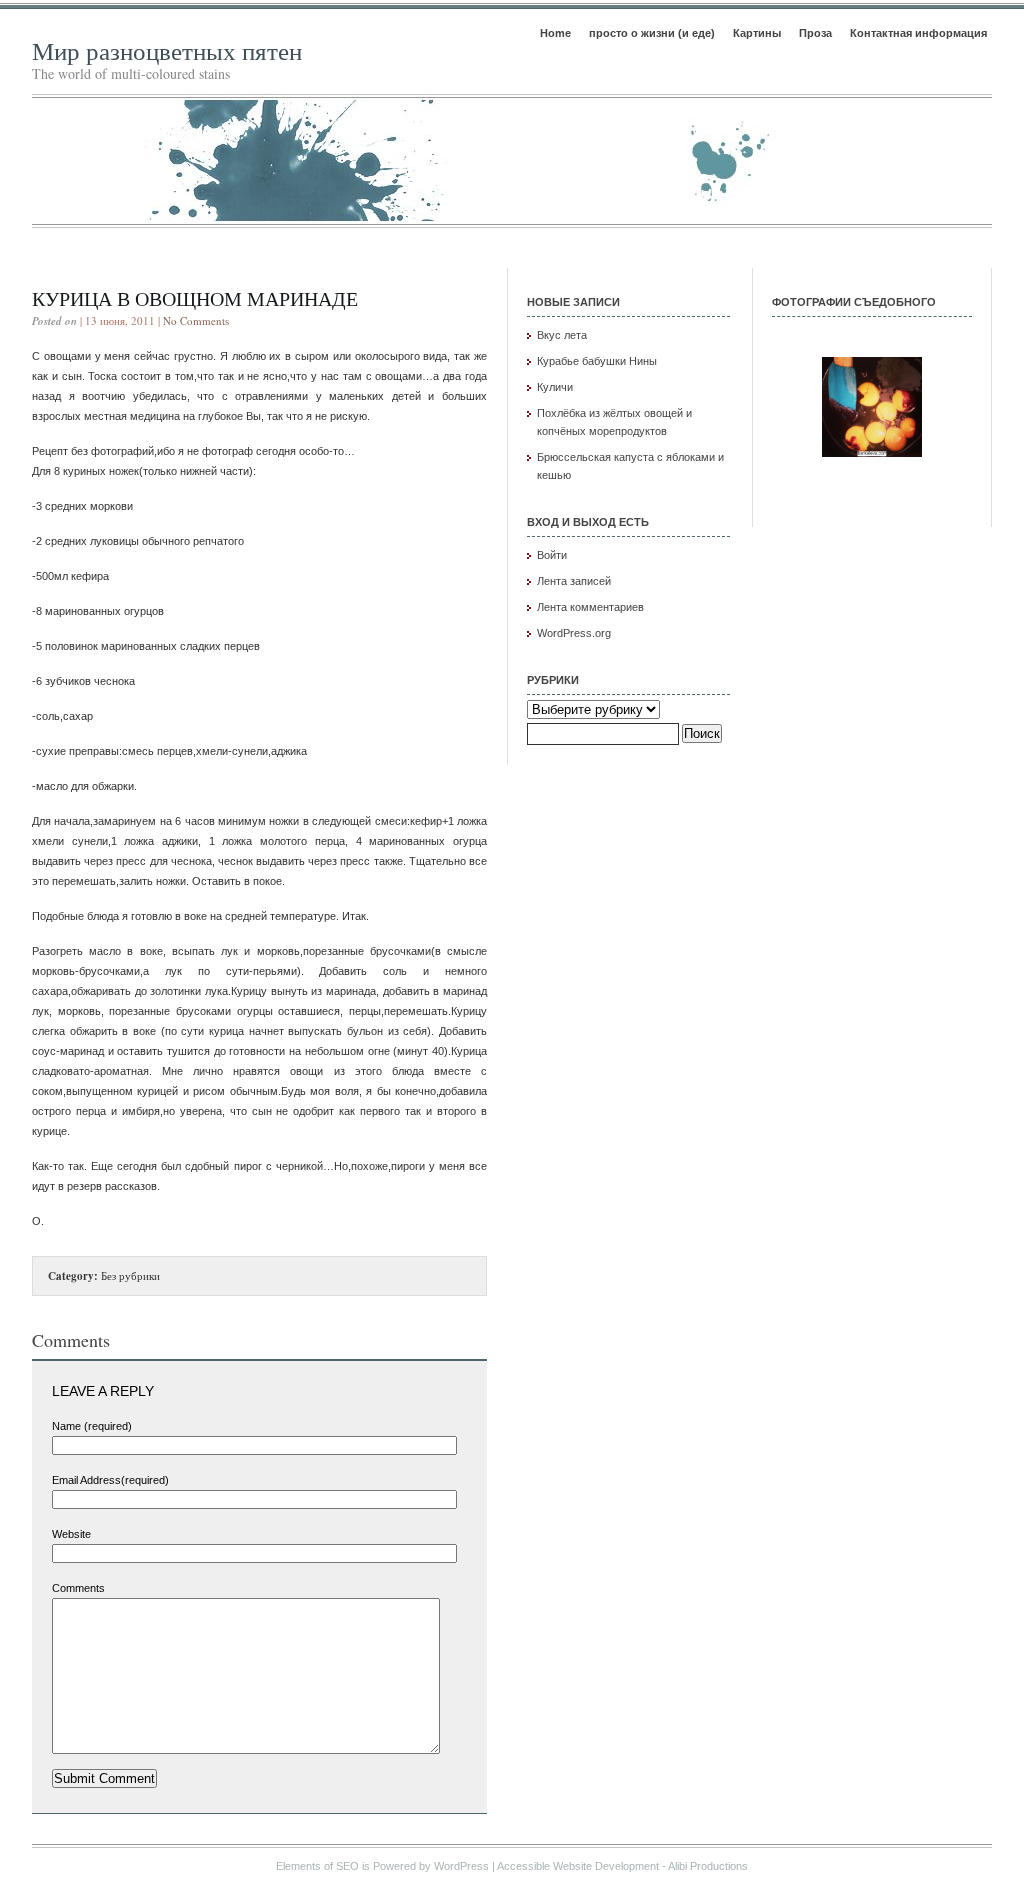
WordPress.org (574, 633)
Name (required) (92, 1426)
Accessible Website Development (578, 1866)
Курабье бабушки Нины (597, 361)
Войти (552, 555)
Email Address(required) (110, 1480)
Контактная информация (918, 33)
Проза (815, 33)
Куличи (555, 387)
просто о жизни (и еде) (652, 33)
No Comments (196, 320)
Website (71, 1534)
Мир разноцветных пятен (167, 50)
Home (555, 33)
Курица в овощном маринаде (195, 298)
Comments (78, 1588)
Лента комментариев (590, 607)
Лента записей (574, 581)
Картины (757, 33)
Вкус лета (562, 335)
